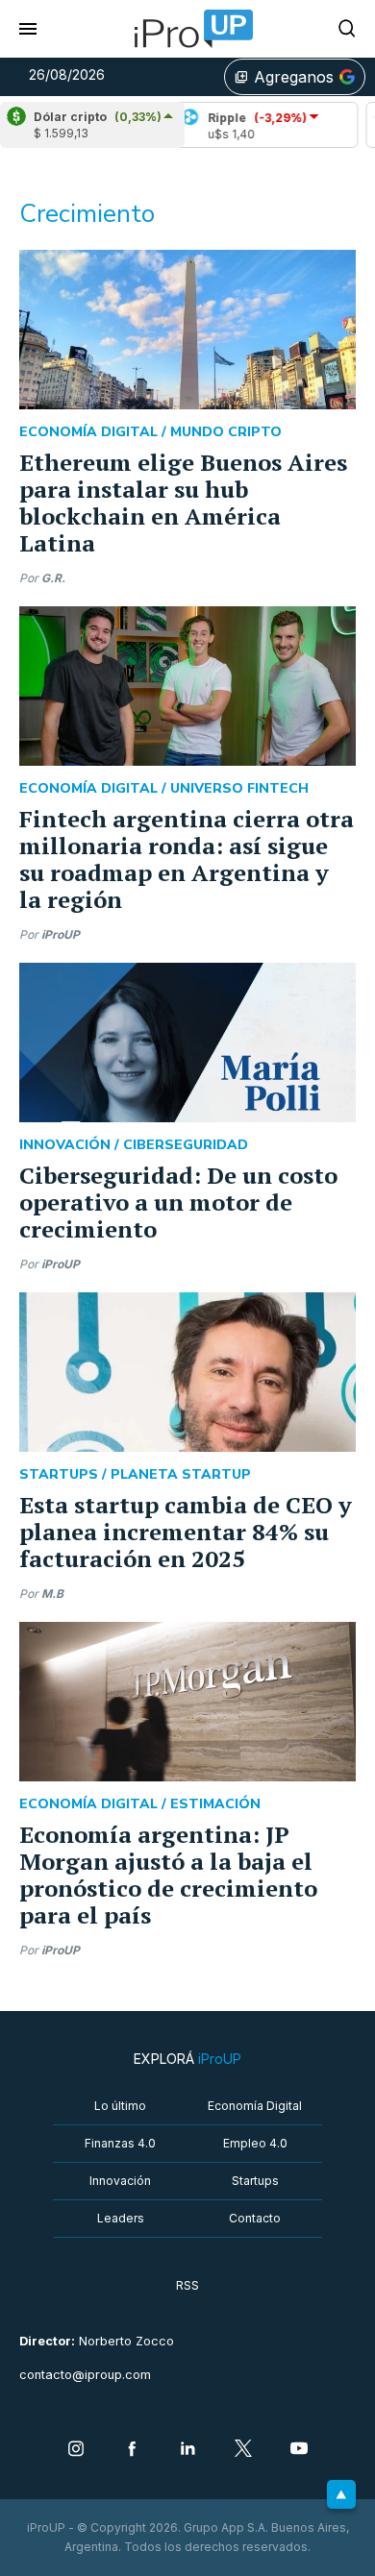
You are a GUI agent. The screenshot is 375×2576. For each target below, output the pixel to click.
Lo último (120, 2106)
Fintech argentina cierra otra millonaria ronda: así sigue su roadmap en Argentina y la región (187, 859)
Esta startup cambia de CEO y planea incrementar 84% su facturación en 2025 (186, 1532)
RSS (187, 2285)
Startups (255, 2181)
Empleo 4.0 (255, 2143)
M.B (52, 1594)
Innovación (120, 2181)
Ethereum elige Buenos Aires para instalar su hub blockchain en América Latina (183, 503)
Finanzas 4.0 (120, 2143)
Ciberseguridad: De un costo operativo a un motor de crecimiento (178, 1202)
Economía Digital (255, 2106)
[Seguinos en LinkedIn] (187, 2450)
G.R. (53, 578)
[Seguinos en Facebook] (132, 2450)
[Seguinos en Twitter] (243, 2450)
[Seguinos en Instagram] (76, 2450)
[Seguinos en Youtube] (299, 2450)
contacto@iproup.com (85, 2375)
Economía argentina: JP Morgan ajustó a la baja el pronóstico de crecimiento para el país (168, 1875)
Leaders (121, 2218)
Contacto (255, 2218)
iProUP (61, 934)
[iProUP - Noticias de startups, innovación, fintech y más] (187, 29)
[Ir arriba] (341, 2494)
